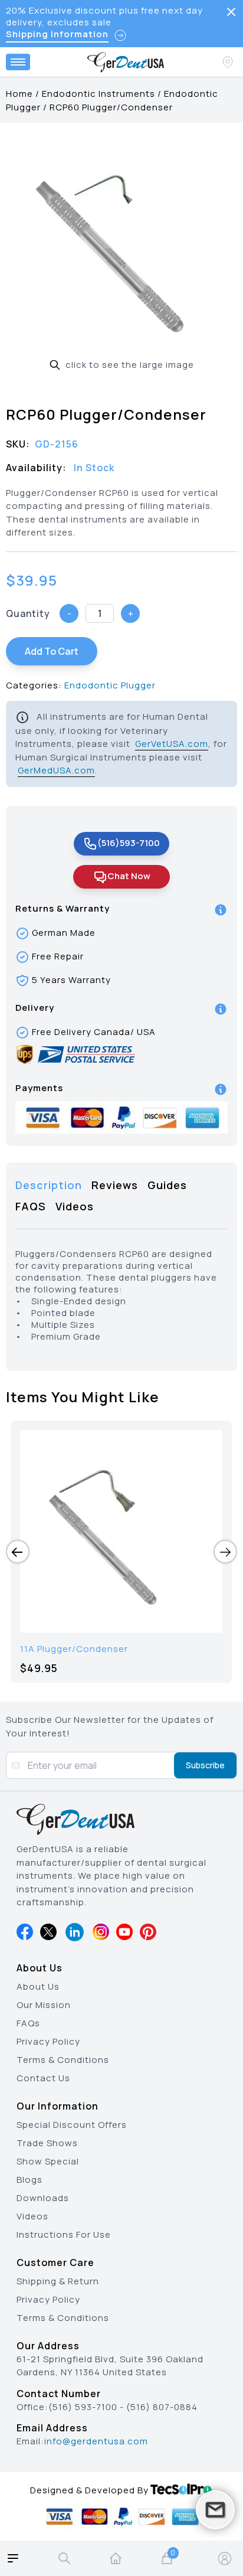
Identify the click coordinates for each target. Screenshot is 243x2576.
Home (19, 94)
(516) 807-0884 (162, 2407)
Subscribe (205, 1765)
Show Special (48, 2161)
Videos (32, 2216)
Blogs (29, 2180)
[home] (116, 2558)
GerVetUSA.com (172, 744)
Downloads (43, 2198)
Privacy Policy (48, 2041)
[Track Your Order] (229, 62)
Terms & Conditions (63, 2060)
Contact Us (43, 2078)
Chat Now (129, 876)
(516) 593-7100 (83, 2407)
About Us (38, 1986)
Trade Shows (47, 2143)
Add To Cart (52, 651)
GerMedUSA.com (56, 770)
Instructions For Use (64, 2234)
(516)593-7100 (129, 843)
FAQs (28, 2023)
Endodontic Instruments (98, 94)
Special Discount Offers (72, 2125)
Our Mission (44, 2005)
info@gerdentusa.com (96, 2441)
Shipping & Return (58, 2281)
